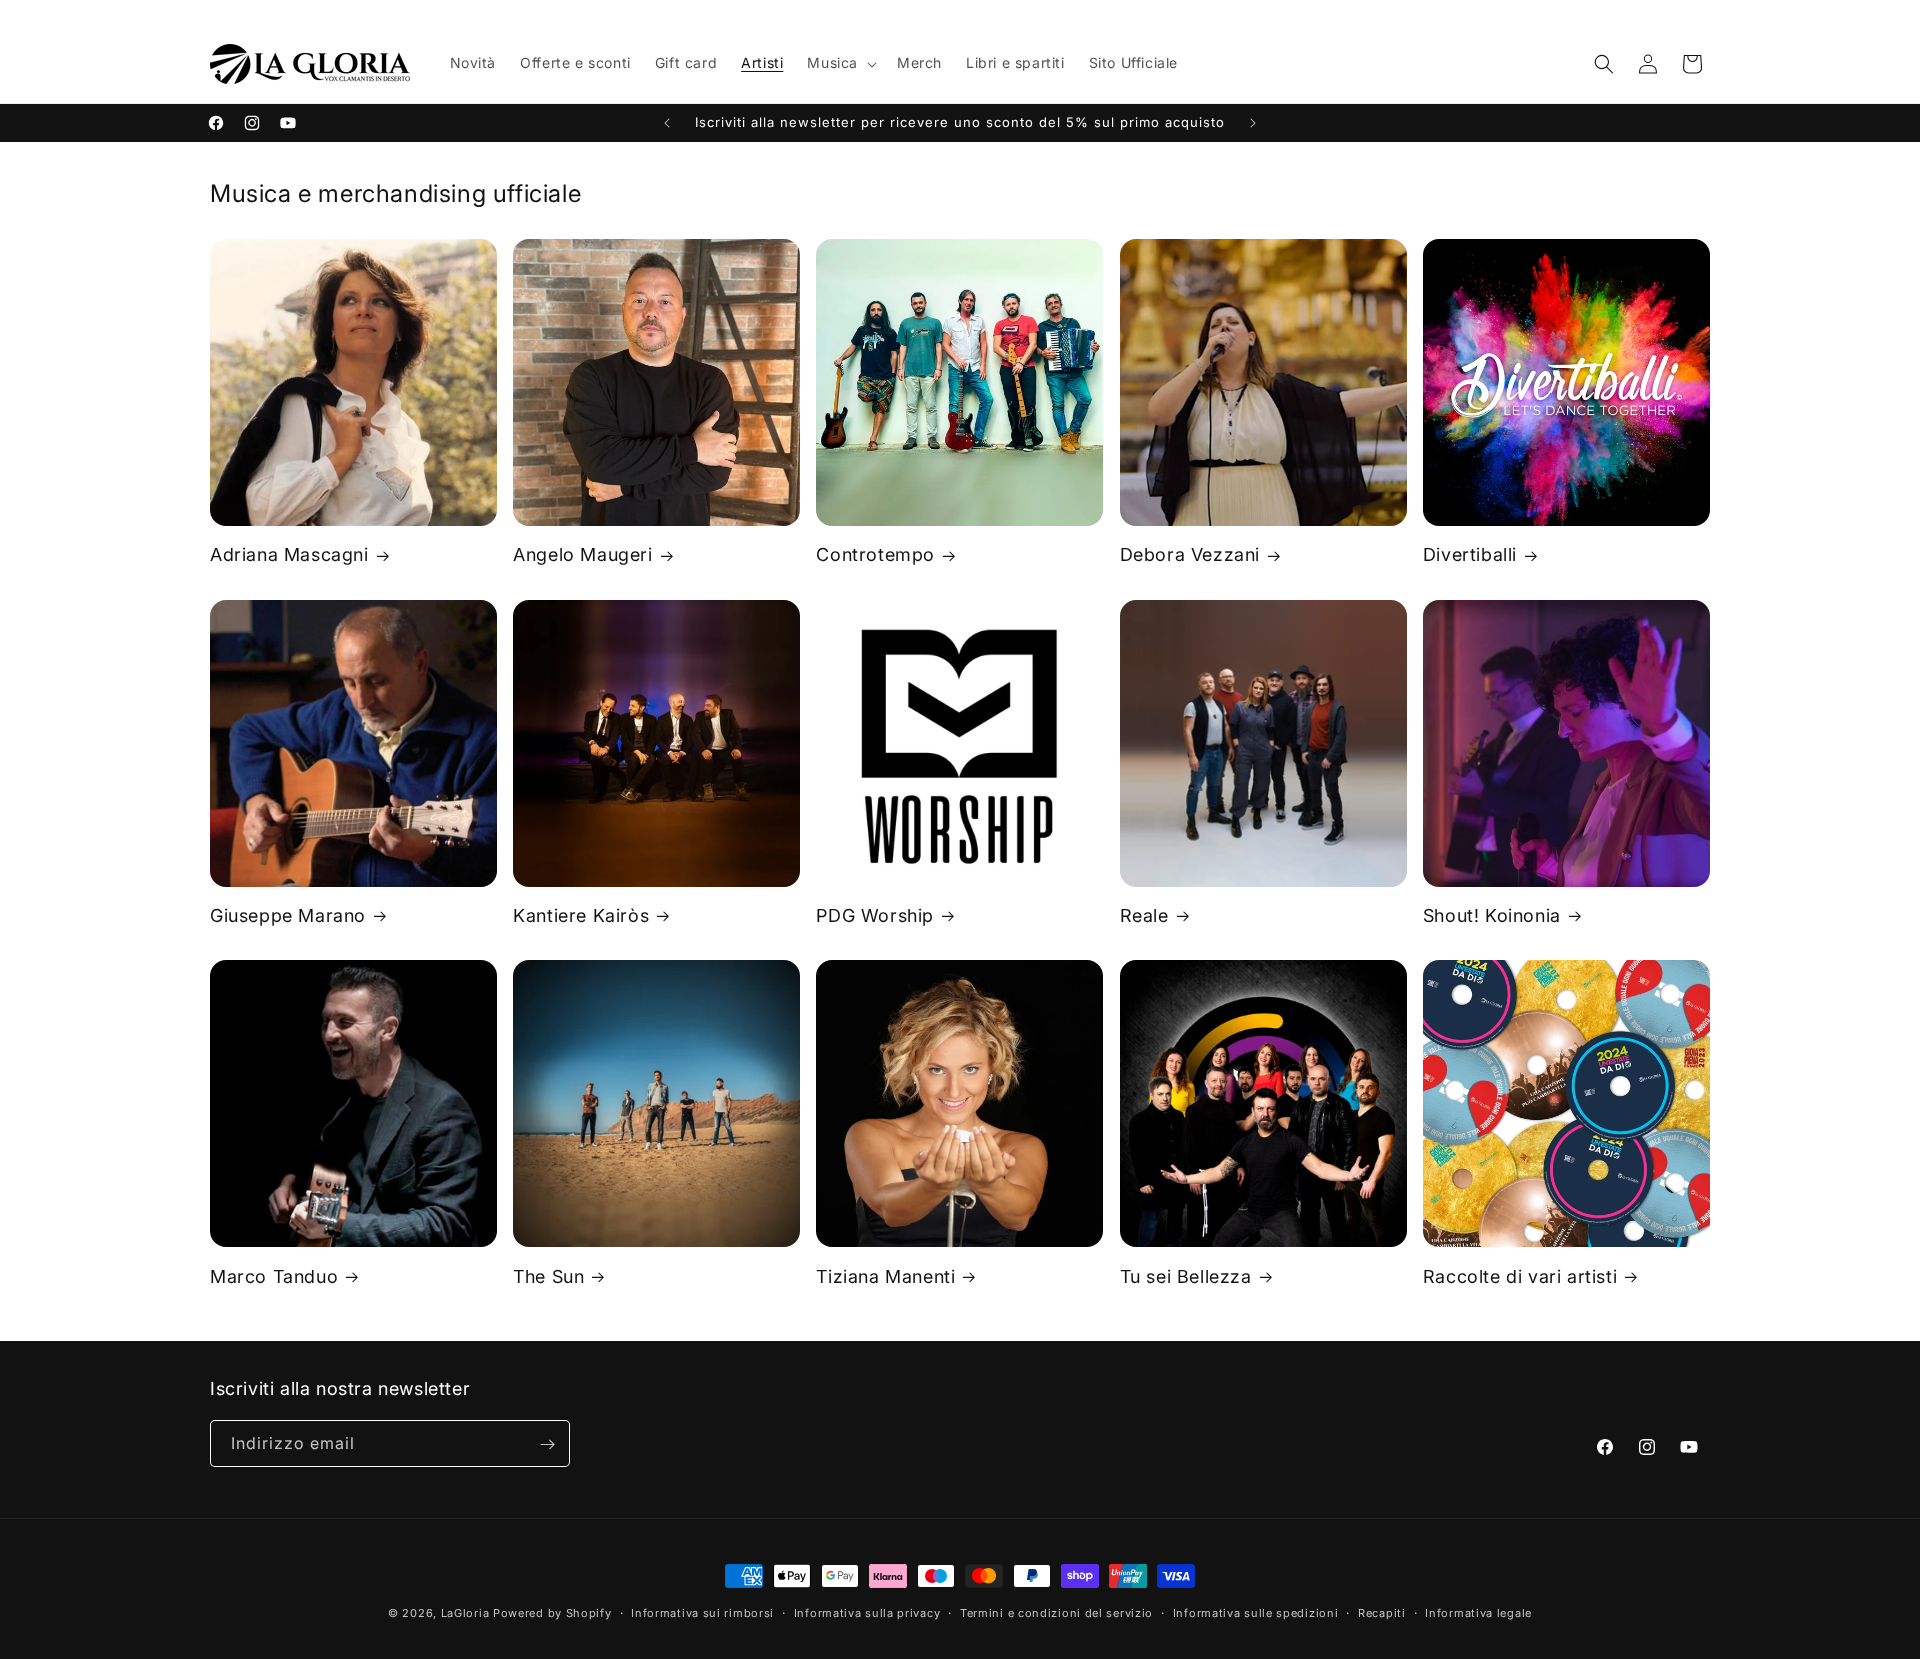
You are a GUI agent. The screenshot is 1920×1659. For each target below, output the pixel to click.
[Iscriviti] (547, 1444)
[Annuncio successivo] (1253, 123)
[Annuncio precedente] (667, 123)
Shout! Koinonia (1492, 915)
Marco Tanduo (274, 1276)
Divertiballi (1470, 554)
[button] (840, 63)
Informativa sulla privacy (867, 1612)
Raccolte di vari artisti (1520, 1276)
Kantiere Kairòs (581, 915)
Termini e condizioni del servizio (1056, 1612)
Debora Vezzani (1190, 554)
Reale (1144, 915)
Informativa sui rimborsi (702, 1612)
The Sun (548, 1276)
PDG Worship (875, 915)
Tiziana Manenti (885, 1276)
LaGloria (465, 1613)
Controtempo (875, 554)
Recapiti (1382, 1612)
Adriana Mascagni (289, 554)
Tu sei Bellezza (1186, 1276)
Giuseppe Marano (288, 915)
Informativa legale (1478, 1612)
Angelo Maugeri (582, 554)
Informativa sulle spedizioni (1256, 1612)
